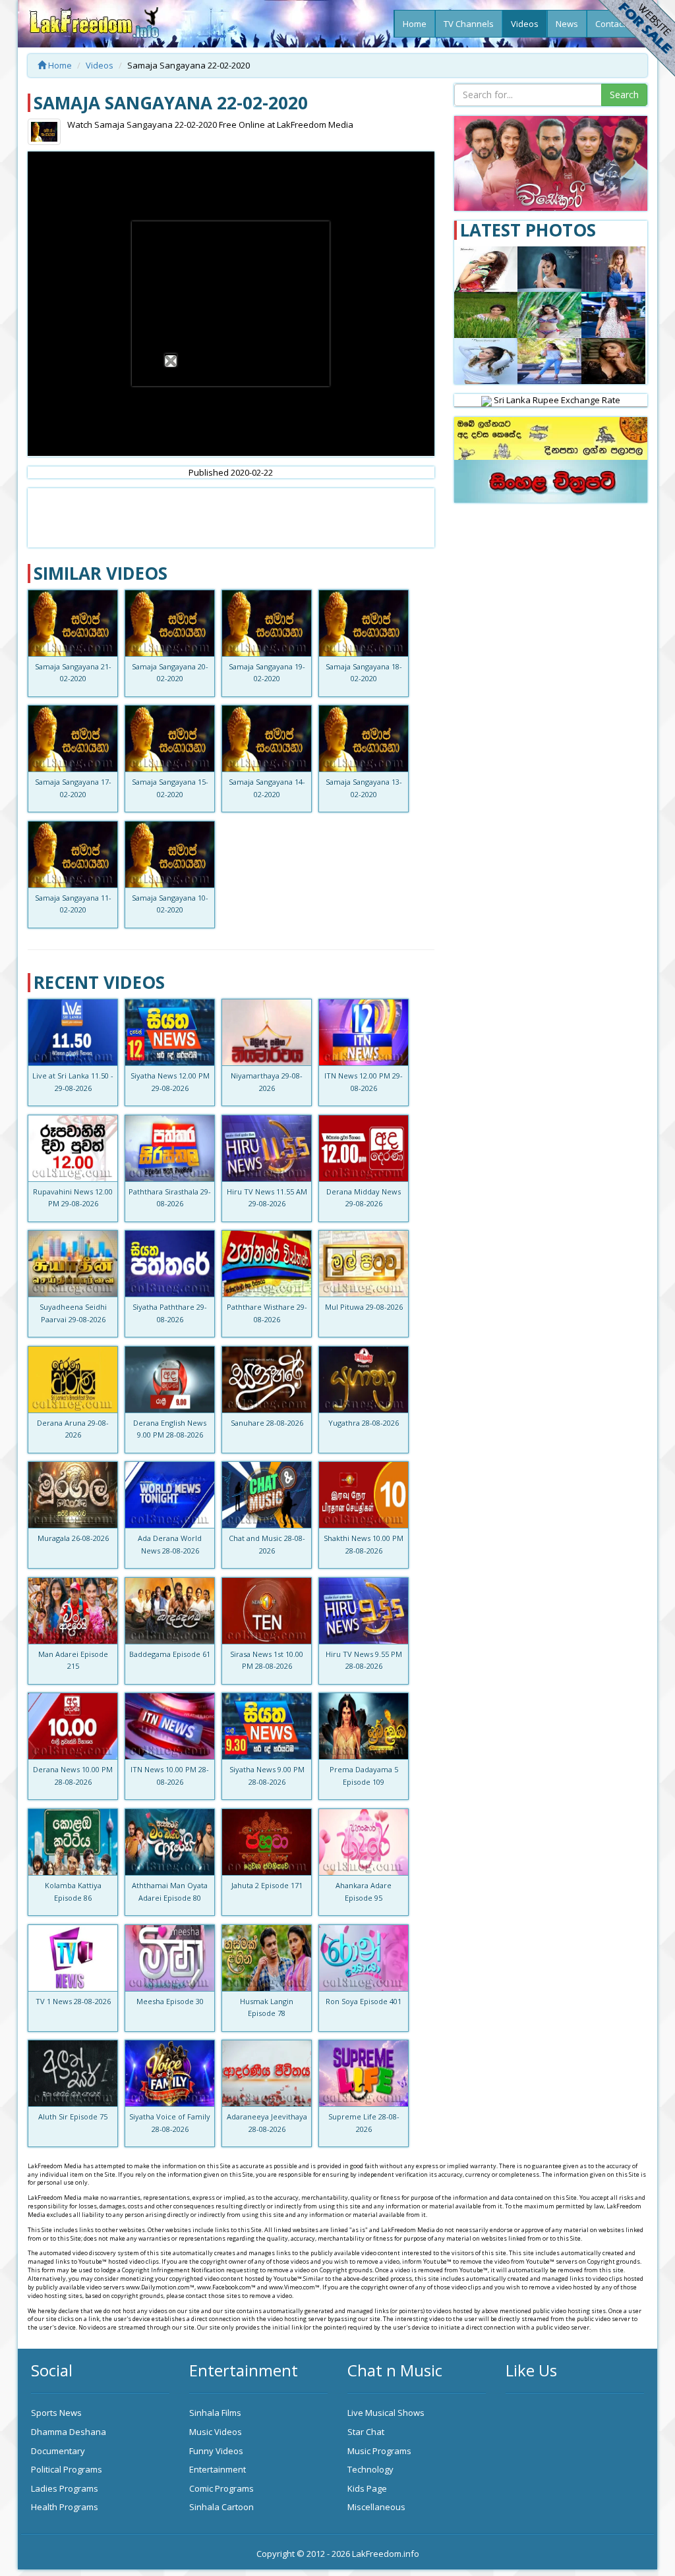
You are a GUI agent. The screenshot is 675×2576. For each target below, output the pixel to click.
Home (415, 24)
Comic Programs (221, 2488)
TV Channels (469, 24)
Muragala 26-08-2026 (73, 1538)
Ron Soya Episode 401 (364, 2001)
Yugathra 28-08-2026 (364, 1423)
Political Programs (67, 2469)
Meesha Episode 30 (170, 2001)
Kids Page (367, 2488)
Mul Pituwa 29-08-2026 (364, 1307)
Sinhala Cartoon (221, 2507)
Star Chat (366, 2432)
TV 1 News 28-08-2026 (73, 2001)
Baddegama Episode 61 (170, 1654)
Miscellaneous (376, 2507)
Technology (370, 2469)
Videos (525, 24)
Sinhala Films (215, 2413)
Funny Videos (216, 2451)
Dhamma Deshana (69, 2432)
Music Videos (216, 2432)
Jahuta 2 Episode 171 (267, 1885)
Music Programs (379, 2451)
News (567, 24)
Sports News (56, 2413)
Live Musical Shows (386, 2413)
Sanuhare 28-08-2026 (267, 1423)
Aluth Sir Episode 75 (73, 2116)
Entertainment (218, 2469)
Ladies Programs (65, 2488)
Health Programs (65, 2507)
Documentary (58, 2451)
